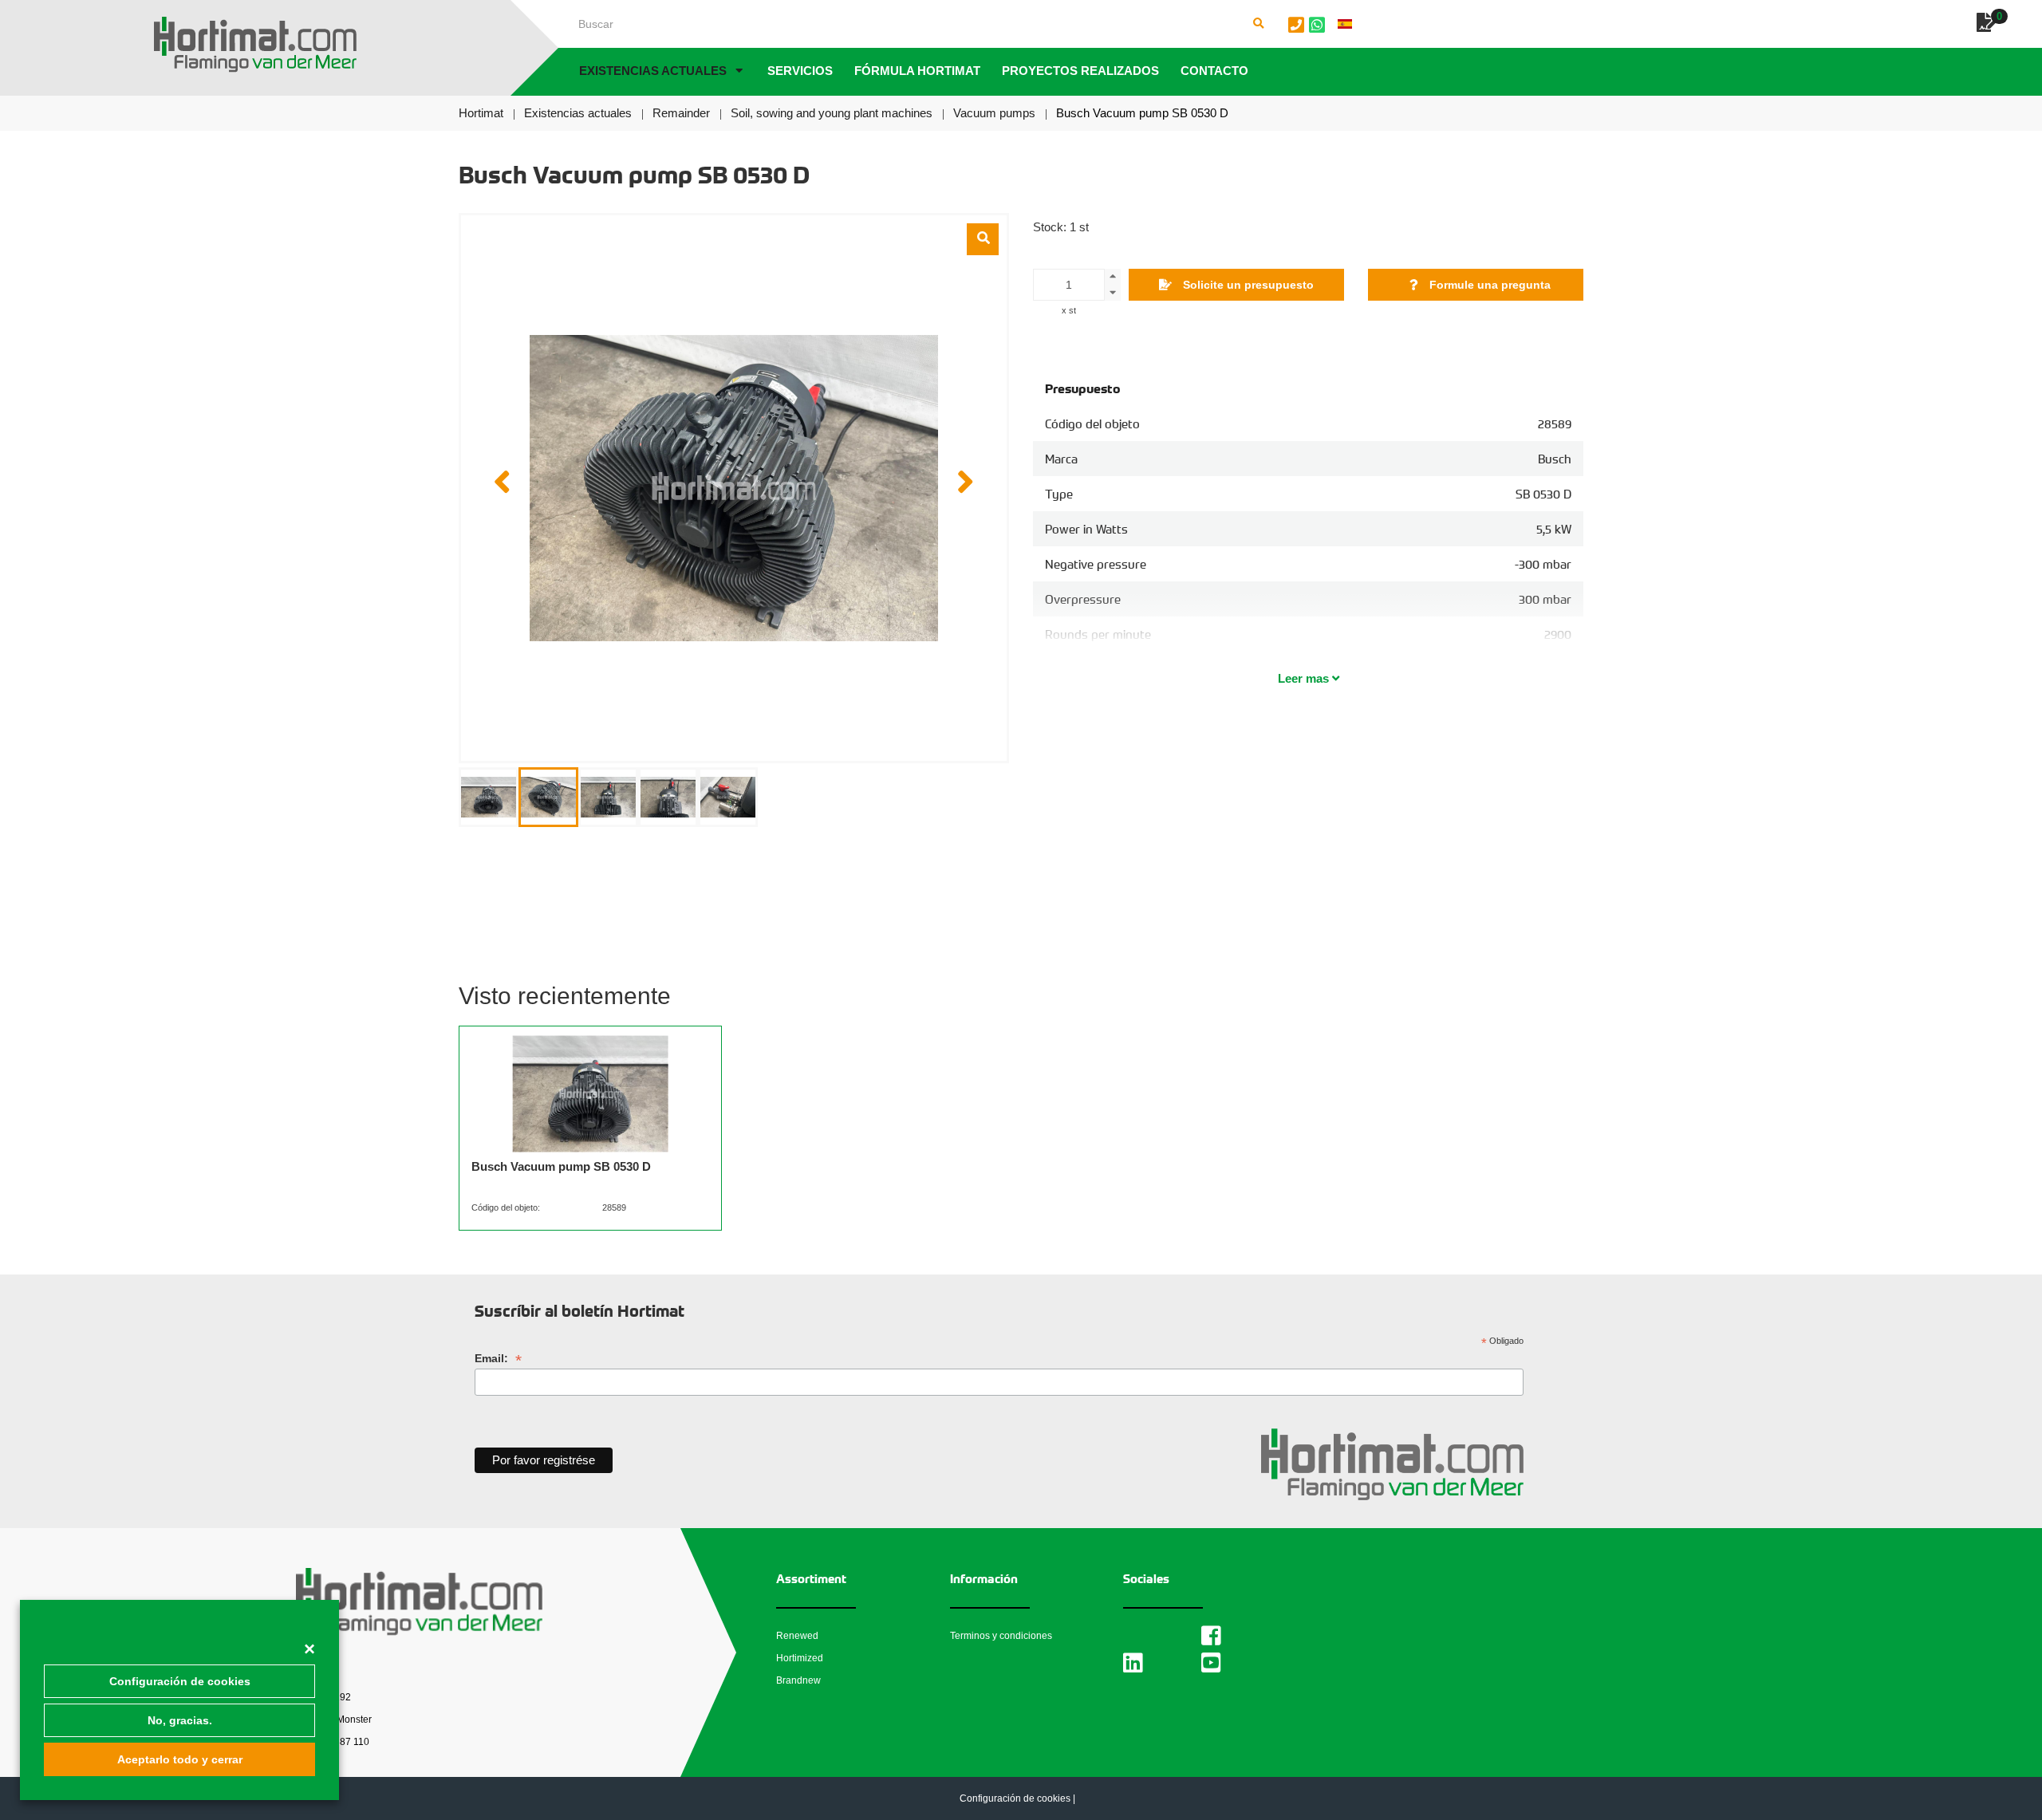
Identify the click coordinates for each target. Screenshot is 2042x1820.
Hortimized (800, 1658)
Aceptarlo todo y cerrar (180, 1759)
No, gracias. (180, 1720)
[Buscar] (1259, 24)
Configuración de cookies (180, 1681)
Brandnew (798, 1680)
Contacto (1214, 71)
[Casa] (255, 45)
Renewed (797, 1636)
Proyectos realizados (1080, 71)
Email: (498, 1359)
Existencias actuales (653, 71)
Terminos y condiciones (1001, 1636)
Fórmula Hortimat (917, 71)
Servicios (800, 71)
